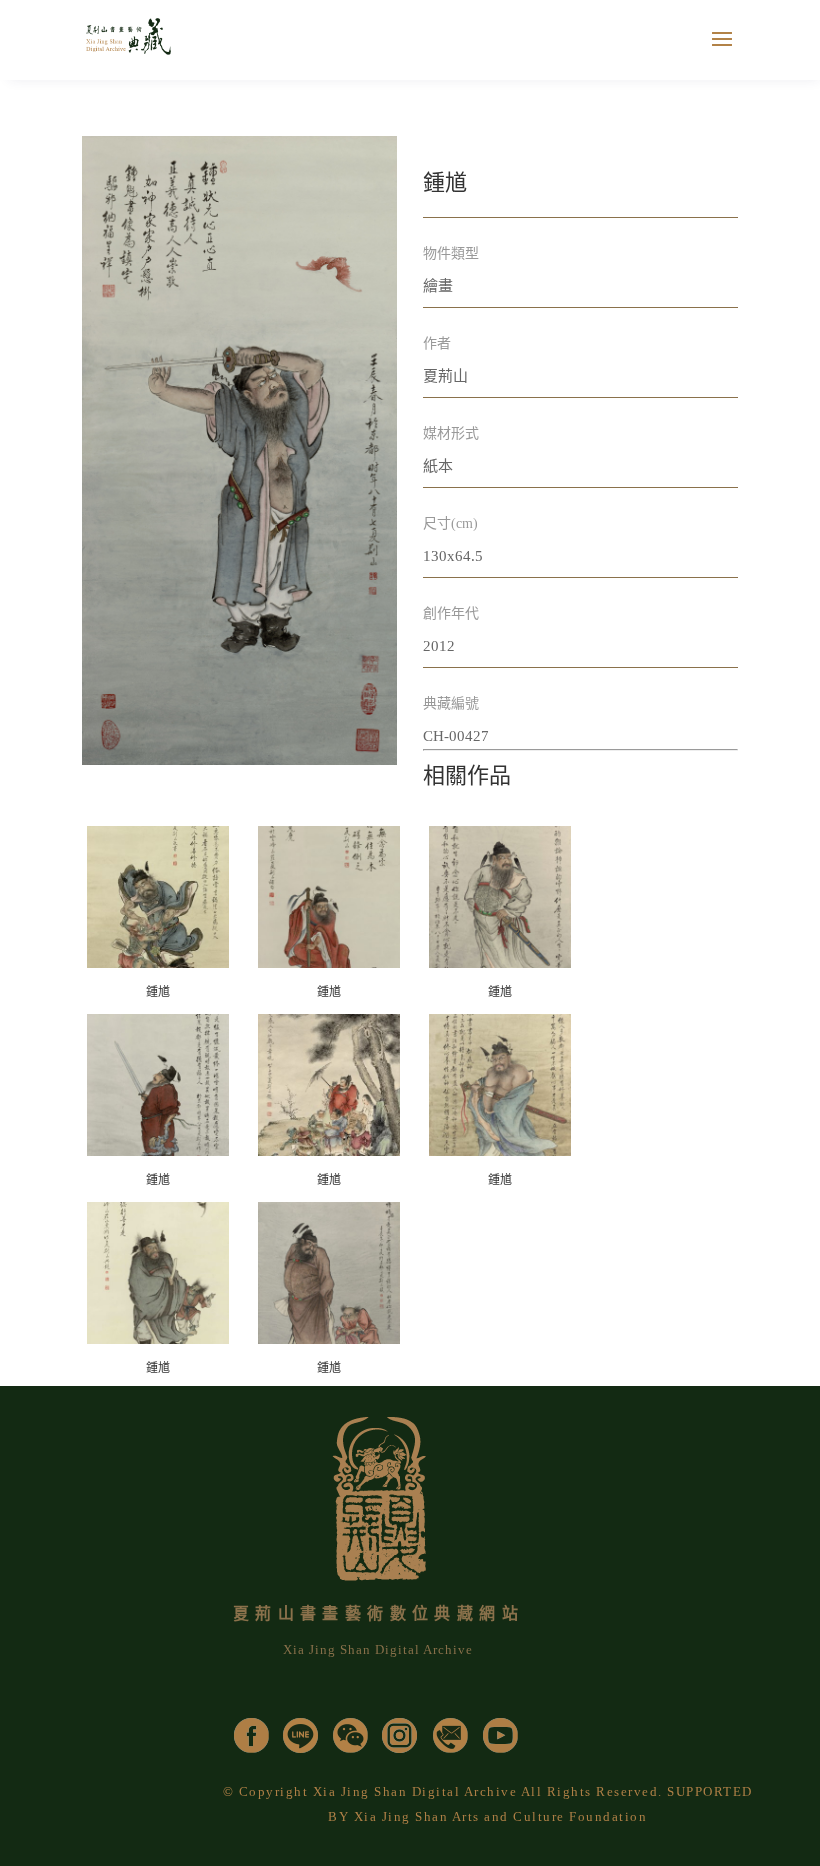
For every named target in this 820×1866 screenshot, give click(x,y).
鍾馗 (158, 992)
